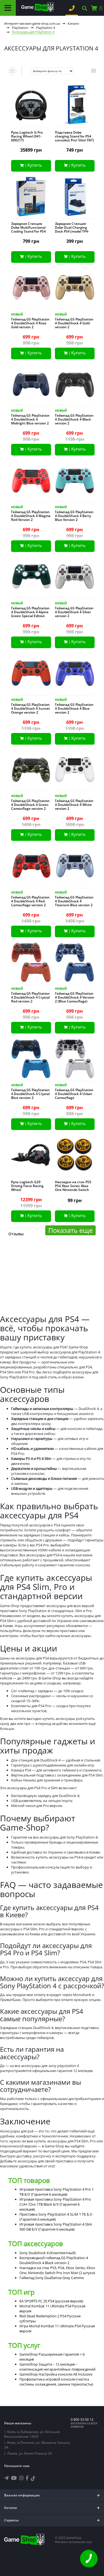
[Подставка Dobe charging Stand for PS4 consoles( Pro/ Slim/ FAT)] (75, 106)
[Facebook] (27, 2478)
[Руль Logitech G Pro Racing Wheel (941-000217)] (31, 106)
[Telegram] (6, 2478)
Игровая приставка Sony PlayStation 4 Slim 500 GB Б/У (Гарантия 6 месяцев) (56, 2227)
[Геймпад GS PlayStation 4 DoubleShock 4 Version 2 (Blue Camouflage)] (75, 964)
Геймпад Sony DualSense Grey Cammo (52, 2278)
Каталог (73, 23)
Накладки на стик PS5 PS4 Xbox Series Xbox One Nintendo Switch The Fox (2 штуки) (73, 1188)
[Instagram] (21, 2478)
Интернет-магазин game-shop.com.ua (32, 23)
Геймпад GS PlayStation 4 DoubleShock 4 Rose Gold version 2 (30, 323)
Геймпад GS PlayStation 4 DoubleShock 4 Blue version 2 (74, 709)
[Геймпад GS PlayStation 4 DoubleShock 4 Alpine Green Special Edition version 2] (31, 578)
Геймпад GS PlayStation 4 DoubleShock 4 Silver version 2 (74, 612)
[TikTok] (33, 2479)
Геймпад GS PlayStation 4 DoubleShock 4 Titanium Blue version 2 (74, 901)
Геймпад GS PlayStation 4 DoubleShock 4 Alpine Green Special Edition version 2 (30, 614)
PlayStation (20, 28)
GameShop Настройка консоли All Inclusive (56, 2374)
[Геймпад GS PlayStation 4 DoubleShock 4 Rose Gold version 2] (31, 289)
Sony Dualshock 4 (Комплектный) (48, 2253)
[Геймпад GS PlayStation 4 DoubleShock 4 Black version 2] (75, 386)
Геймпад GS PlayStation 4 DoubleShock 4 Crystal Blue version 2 (30, 1094)
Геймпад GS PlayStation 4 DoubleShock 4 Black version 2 (74, 419)
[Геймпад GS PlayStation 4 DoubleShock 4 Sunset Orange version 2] (31, 674)
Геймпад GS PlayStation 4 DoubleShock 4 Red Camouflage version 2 (30, 901)
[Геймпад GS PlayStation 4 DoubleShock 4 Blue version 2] (75, 674)
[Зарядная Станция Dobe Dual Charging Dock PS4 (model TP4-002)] (75, 198)
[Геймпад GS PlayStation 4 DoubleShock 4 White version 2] (75, 771)
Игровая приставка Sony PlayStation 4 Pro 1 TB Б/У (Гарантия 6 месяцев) (57, 2192)
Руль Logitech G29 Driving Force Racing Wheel (27, 1186)
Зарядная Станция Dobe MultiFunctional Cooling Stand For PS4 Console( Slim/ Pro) (28, 230)
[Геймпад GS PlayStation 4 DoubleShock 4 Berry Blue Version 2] (75, 482)
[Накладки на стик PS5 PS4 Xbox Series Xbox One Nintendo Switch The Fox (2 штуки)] (75, 1156)
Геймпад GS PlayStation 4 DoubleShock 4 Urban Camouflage (74, 1094)
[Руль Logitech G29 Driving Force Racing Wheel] (31, 1156)
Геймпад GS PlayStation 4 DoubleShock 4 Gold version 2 (74, 323)
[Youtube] (14, 2478)
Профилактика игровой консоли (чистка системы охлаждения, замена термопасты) (56, 2382)
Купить (35, 165)
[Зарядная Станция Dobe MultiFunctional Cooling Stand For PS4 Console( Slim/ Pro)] (31, 198)
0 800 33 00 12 (82, 2420)
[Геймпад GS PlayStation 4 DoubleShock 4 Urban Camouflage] (75, 1060)
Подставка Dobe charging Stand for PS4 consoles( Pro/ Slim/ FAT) (74, 136)
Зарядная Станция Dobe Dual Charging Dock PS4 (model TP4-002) (72, 230)
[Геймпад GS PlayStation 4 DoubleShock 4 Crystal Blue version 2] (31, 1060)
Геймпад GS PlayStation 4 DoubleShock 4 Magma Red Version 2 (31, 516)
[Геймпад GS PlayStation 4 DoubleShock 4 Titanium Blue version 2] (75, 867)
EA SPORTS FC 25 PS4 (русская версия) (51, 2301)
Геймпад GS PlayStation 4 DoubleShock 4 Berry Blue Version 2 (74, 516)
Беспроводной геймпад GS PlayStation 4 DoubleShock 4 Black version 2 (54, 2260)
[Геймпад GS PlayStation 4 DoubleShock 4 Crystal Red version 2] (31, 964)
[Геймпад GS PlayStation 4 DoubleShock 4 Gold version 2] (75, 289)
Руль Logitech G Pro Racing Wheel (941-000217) (27, 136)
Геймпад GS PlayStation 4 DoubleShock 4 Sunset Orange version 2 (31, 709)
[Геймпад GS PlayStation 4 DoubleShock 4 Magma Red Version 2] (31, 482)
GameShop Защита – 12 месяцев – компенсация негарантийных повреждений (57, 2367)
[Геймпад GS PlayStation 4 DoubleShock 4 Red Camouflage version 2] (31, 867)
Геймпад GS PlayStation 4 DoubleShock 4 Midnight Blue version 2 (30, 419)
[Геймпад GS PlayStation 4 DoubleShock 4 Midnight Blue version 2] (31, 386)
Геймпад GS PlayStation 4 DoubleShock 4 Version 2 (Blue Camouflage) (75, 997)
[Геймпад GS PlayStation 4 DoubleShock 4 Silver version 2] (75, 578)
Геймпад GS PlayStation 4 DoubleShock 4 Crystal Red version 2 (30, 997)
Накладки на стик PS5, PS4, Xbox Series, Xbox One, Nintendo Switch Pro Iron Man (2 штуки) (57, 2270)
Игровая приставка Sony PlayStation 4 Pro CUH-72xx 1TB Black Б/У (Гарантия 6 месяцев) (55, 2204)
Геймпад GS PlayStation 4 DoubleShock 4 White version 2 (74, 805)
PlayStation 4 (45, 28)
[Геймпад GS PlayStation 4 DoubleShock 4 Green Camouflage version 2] (31, 771)
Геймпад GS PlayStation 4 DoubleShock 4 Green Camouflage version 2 (30, 805)
